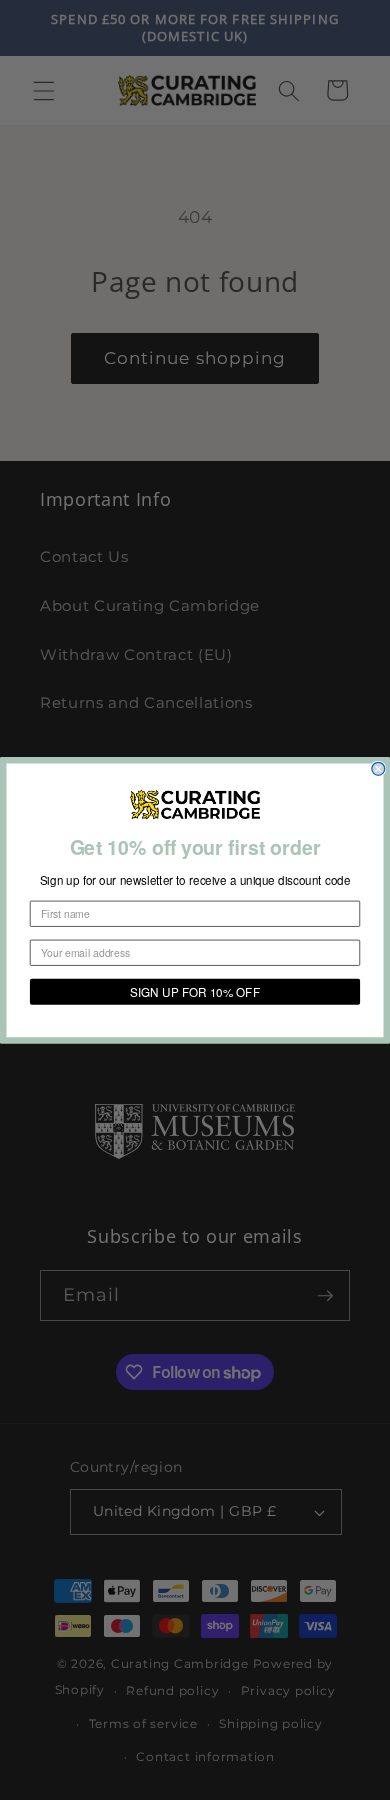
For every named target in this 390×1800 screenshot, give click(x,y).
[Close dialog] (378, 768)
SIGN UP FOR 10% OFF (194, 991)
